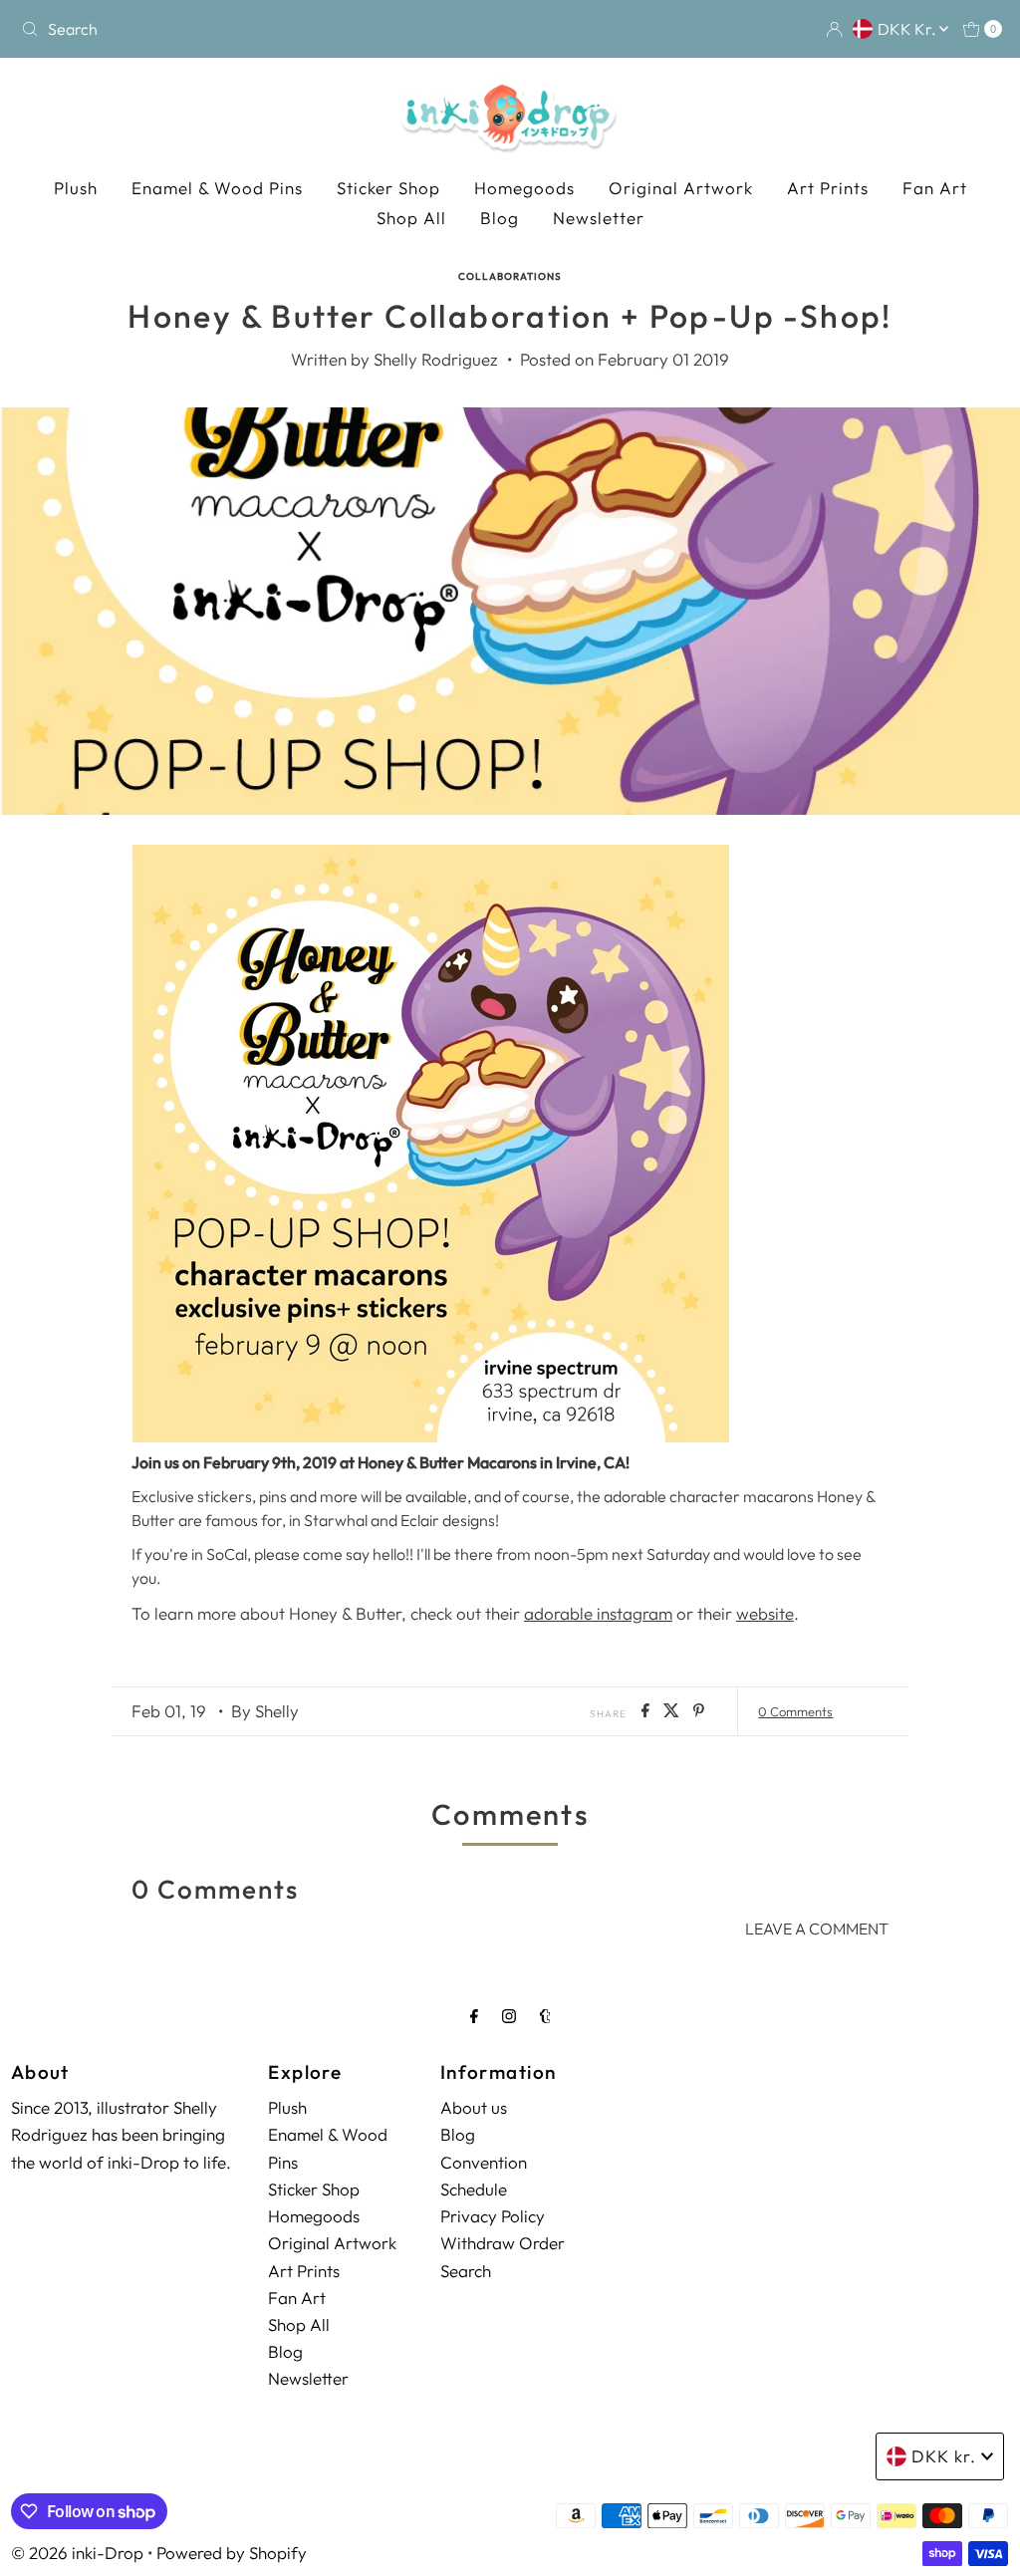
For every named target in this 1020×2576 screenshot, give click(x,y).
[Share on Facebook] (647, 1711)
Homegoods (524, 188)
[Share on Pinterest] (699, 1711)
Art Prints (828, 188)
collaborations (510, 276)
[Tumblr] (545, 2016)
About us (474, 2107)
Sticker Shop (388, 188)
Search (466, 2271)
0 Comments (795, 1711)
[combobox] (173, 29)
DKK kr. (908, 29)
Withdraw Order (503, 2243)
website (765, 1613)
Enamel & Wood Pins (217, 188)
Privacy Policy (493, 2216)
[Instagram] (509, 2016)
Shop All (411, 218)
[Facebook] (474, 2016)
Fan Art (935, 188)
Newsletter (599, 218)
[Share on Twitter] (673, 1711)
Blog (500, 218)
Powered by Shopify (232, 2553)
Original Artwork (681, 188)
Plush (76, 188)
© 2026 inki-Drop (77, 2553)
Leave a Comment (817, 1929)
